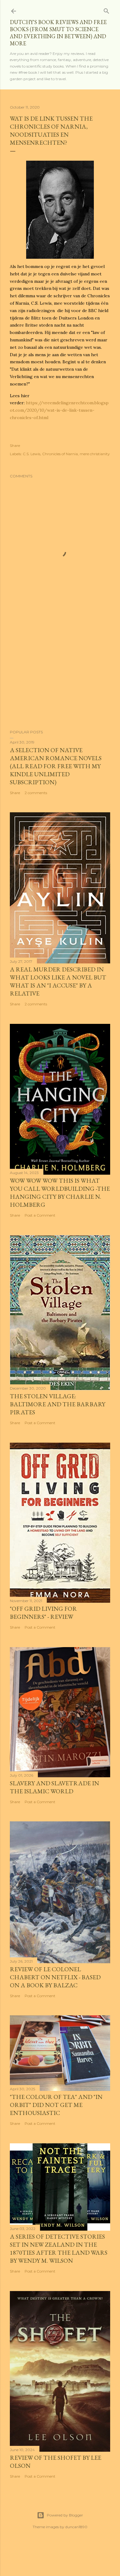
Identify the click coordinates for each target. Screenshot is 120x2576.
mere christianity (95, 454)
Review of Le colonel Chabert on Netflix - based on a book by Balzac (55, 1977)
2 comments (36, 793)
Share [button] (15, 445)
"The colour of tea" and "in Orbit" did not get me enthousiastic (56, 2105)
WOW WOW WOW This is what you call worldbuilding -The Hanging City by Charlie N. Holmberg (60, 1193)
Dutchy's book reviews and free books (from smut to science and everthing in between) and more (58, 33)
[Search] (106, 10)
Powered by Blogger (65, 2515)
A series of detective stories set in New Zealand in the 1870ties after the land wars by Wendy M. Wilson (59, 2248)
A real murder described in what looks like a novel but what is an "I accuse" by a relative (58, 981)
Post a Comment (40, 1215)
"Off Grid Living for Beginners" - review (43, 1613)
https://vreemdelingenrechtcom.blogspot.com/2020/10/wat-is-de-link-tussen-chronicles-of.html (59, 410)
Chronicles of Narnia (60, 454)
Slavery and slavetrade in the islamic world (54, 1787)
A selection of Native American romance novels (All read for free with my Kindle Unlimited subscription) (56, 766)
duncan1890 (76, 2527)
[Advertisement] (60, 676)
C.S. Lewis (32, 454)
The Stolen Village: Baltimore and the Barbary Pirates (58, 1404)
